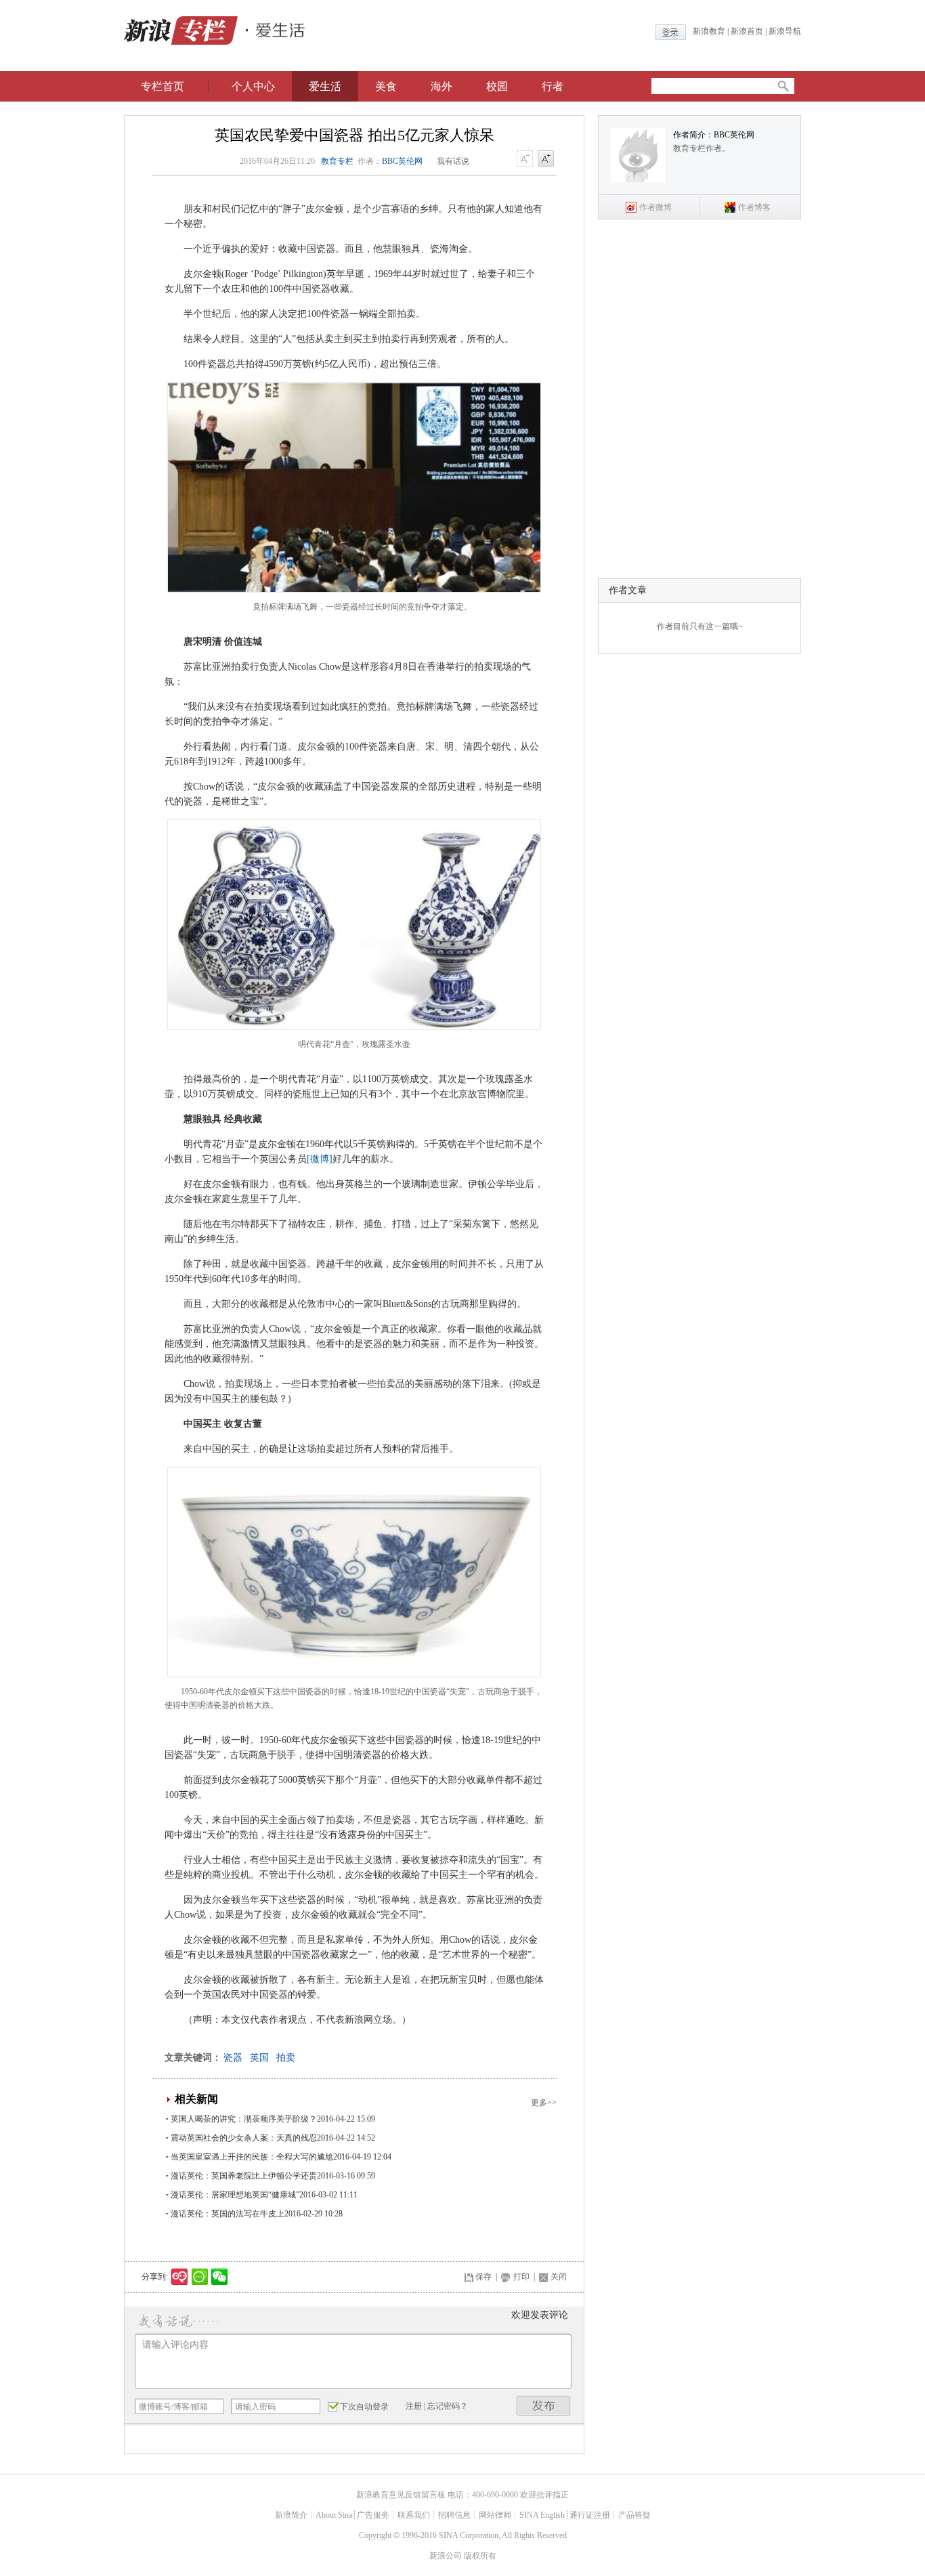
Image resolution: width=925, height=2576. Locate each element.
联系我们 (414, 2515)
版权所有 (480, 2556)
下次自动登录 (364, 2407)
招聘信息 (454, 2515)
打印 (521, 2277)
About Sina (334, 2515)
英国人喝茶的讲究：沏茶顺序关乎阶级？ (244, 2119)
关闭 (559, 2277)
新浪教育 (709, 31)
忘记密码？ (448, 2406)
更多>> (544, 2103)
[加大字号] (546, 159)
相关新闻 (196, 2099)
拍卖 (286, 2058)
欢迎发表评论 (540, 2315)
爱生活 (325, 86)
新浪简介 (291, 2515)
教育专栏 (337, 161)
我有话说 (453, 161)
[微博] (320, 1159)
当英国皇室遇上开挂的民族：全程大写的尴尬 (252, 2157)
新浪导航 (785, 31)
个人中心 (253, 86)
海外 (442, 86)
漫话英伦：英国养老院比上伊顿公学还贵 (244, 2176)
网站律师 (495, 2515)
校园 (497, 86)
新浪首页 (747, 31)
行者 (553, 86)
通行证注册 (590, 2515)
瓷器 (233, 2058)
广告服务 (373, 2515)
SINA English (542, 2515)
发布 (544, 2406)
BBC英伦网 (402, 161)
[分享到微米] (180, 2277)
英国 (259, 2058)
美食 (386, 86)
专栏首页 (163, 86)
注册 (414, 2406)
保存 (483, 2277)
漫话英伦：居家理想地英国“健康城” (235, 2195)
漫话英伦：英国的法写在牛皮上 (228, 2214)
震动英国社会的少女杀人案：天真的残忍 (244, 2138)
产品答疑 (634, 2515)
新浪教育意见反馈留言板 (401, 2495)
